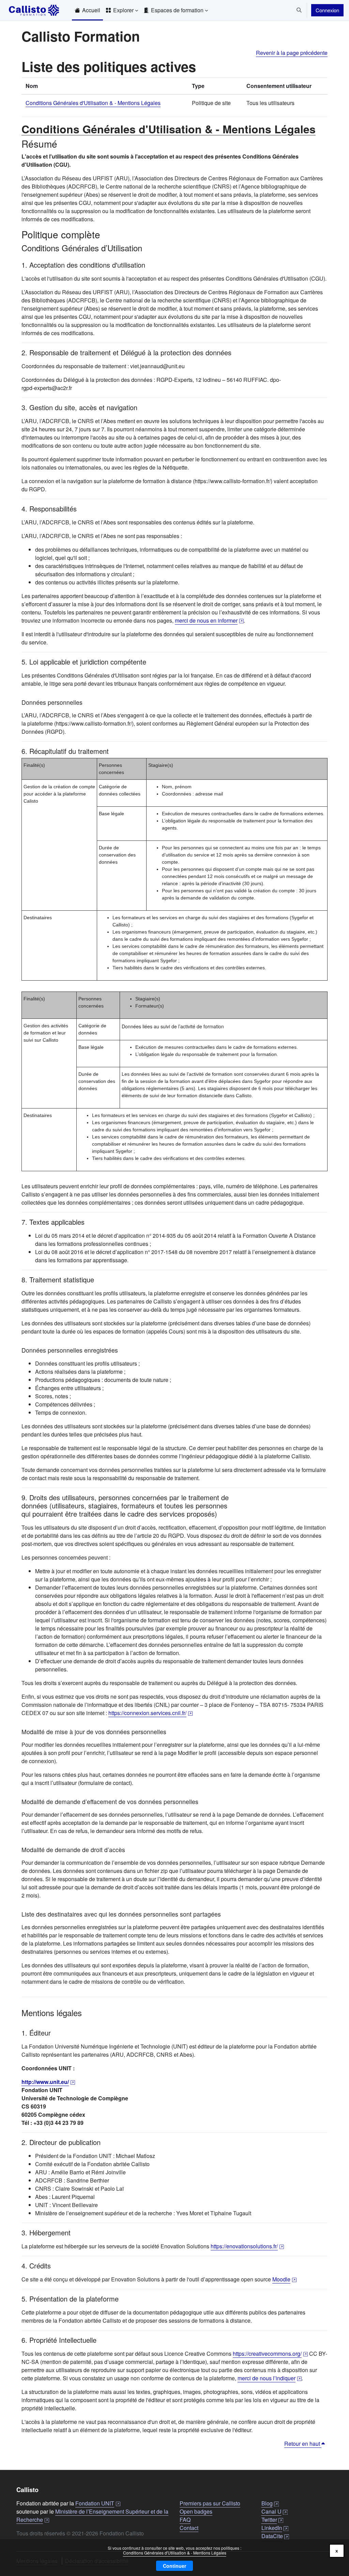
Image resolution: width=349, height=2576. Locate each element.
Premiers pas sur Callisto (210, 2503)
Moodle (284, 2279)
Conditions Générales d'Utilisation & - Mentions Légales (175, 2553)
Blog (270, 2503)
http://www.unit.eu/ (48, 2082)
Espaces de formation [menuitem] (177, 10)
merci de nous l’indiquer (270, 2378)
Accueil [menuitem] (91, 10)
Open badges (196, 2511)
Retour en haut (303, 2444)
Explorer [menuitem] (123, 10)
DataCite (275, 2536)
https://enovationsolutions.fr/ (247, 2246)
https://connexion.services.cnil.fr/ (150, 1713)
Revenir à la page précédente (292, 53)
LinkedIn (275, 2528)
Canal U (275, 2511)
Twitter (272, 2520)
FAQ (185, 2520)
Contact (189, 2528)
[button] (299, 10)
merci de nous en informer (209, 620)
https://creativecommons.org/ (270, 2354)
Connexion (327, 10)
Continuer (174, 2566)
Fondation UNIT (98, 2503)
